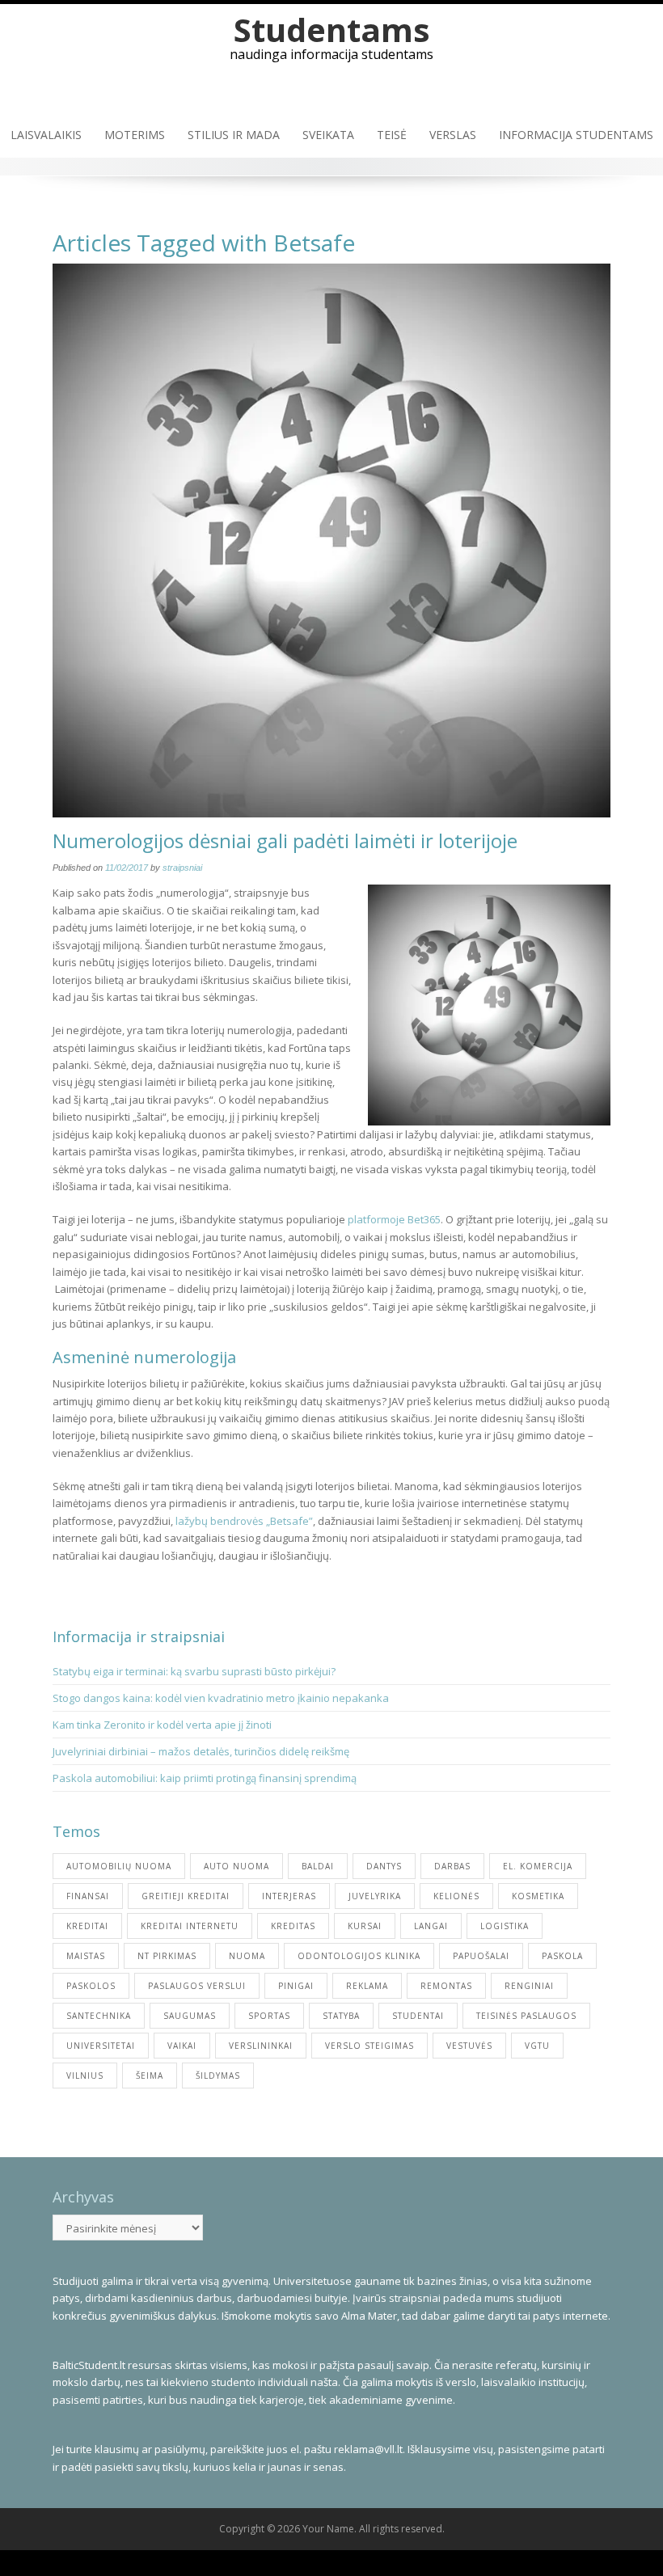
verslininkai (261, 2046)
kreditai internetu (190, 1926)
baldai (318, 1866)
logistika (505, 1926)
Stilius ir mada (234, 135)
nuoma (247, 1956)
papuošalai (481, 1956)
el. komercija (538, 1866)
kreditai (87, 1926)
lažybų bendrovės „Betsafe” (244, 1521)
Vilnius (85, 2076)
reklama (367, 1986)
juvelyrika (375, 1896)
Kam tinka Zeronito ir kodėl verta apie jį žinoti (162, 1725)
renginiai (529, 1986)
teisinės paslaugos (526, 2016)
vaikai (182, 2046)
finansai (88, 1896)
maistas (86, 1956)
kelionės (456, 1896)
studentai (418, 2016)
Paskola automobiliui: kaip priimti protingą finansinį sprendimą (205, 1778)
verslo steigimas (370, 2046)
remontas (446, 1986)
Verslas (453, 135)
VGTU (537, 2046)
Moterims (135, 135)
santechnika (99, 2016)
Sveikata (328, 135)
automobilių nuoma (119, 1866)
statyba (341, 2016)
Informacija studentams (576, 135)
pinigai (296, 1986)
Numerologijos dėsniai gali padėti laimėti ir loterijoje (285, 840)
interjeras (289, 1896)
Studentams (332, 30)
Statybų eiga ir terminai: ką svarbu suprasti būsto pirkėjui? (195, 1671)
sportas (269, 2016)
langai (431, 1926)
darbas (452, 1866)
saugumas (190, 2016)
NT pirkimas (167, 1956)
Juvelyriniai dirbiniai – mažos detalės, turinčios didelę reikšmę (201, 1751)
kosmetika (538, 1896)
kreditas (293, 1926)
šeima (150, 2076)
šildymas (218, 2076)
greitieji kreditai (186, 1896)
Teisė (392, 135)
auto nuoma (236, 1866)
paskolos (91, 1986)
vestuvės (469, 2046)
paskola (562, 1956)
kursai (365, 1926)
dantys (384, 1866)
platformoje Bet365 (394, 1219)
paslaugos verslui (197, 1986)
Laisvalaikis (46, 135)
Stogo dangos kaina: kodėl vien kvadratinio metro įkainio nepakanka (221, 1698)
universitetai (101, 2046)
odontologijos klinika (359, 1956)
